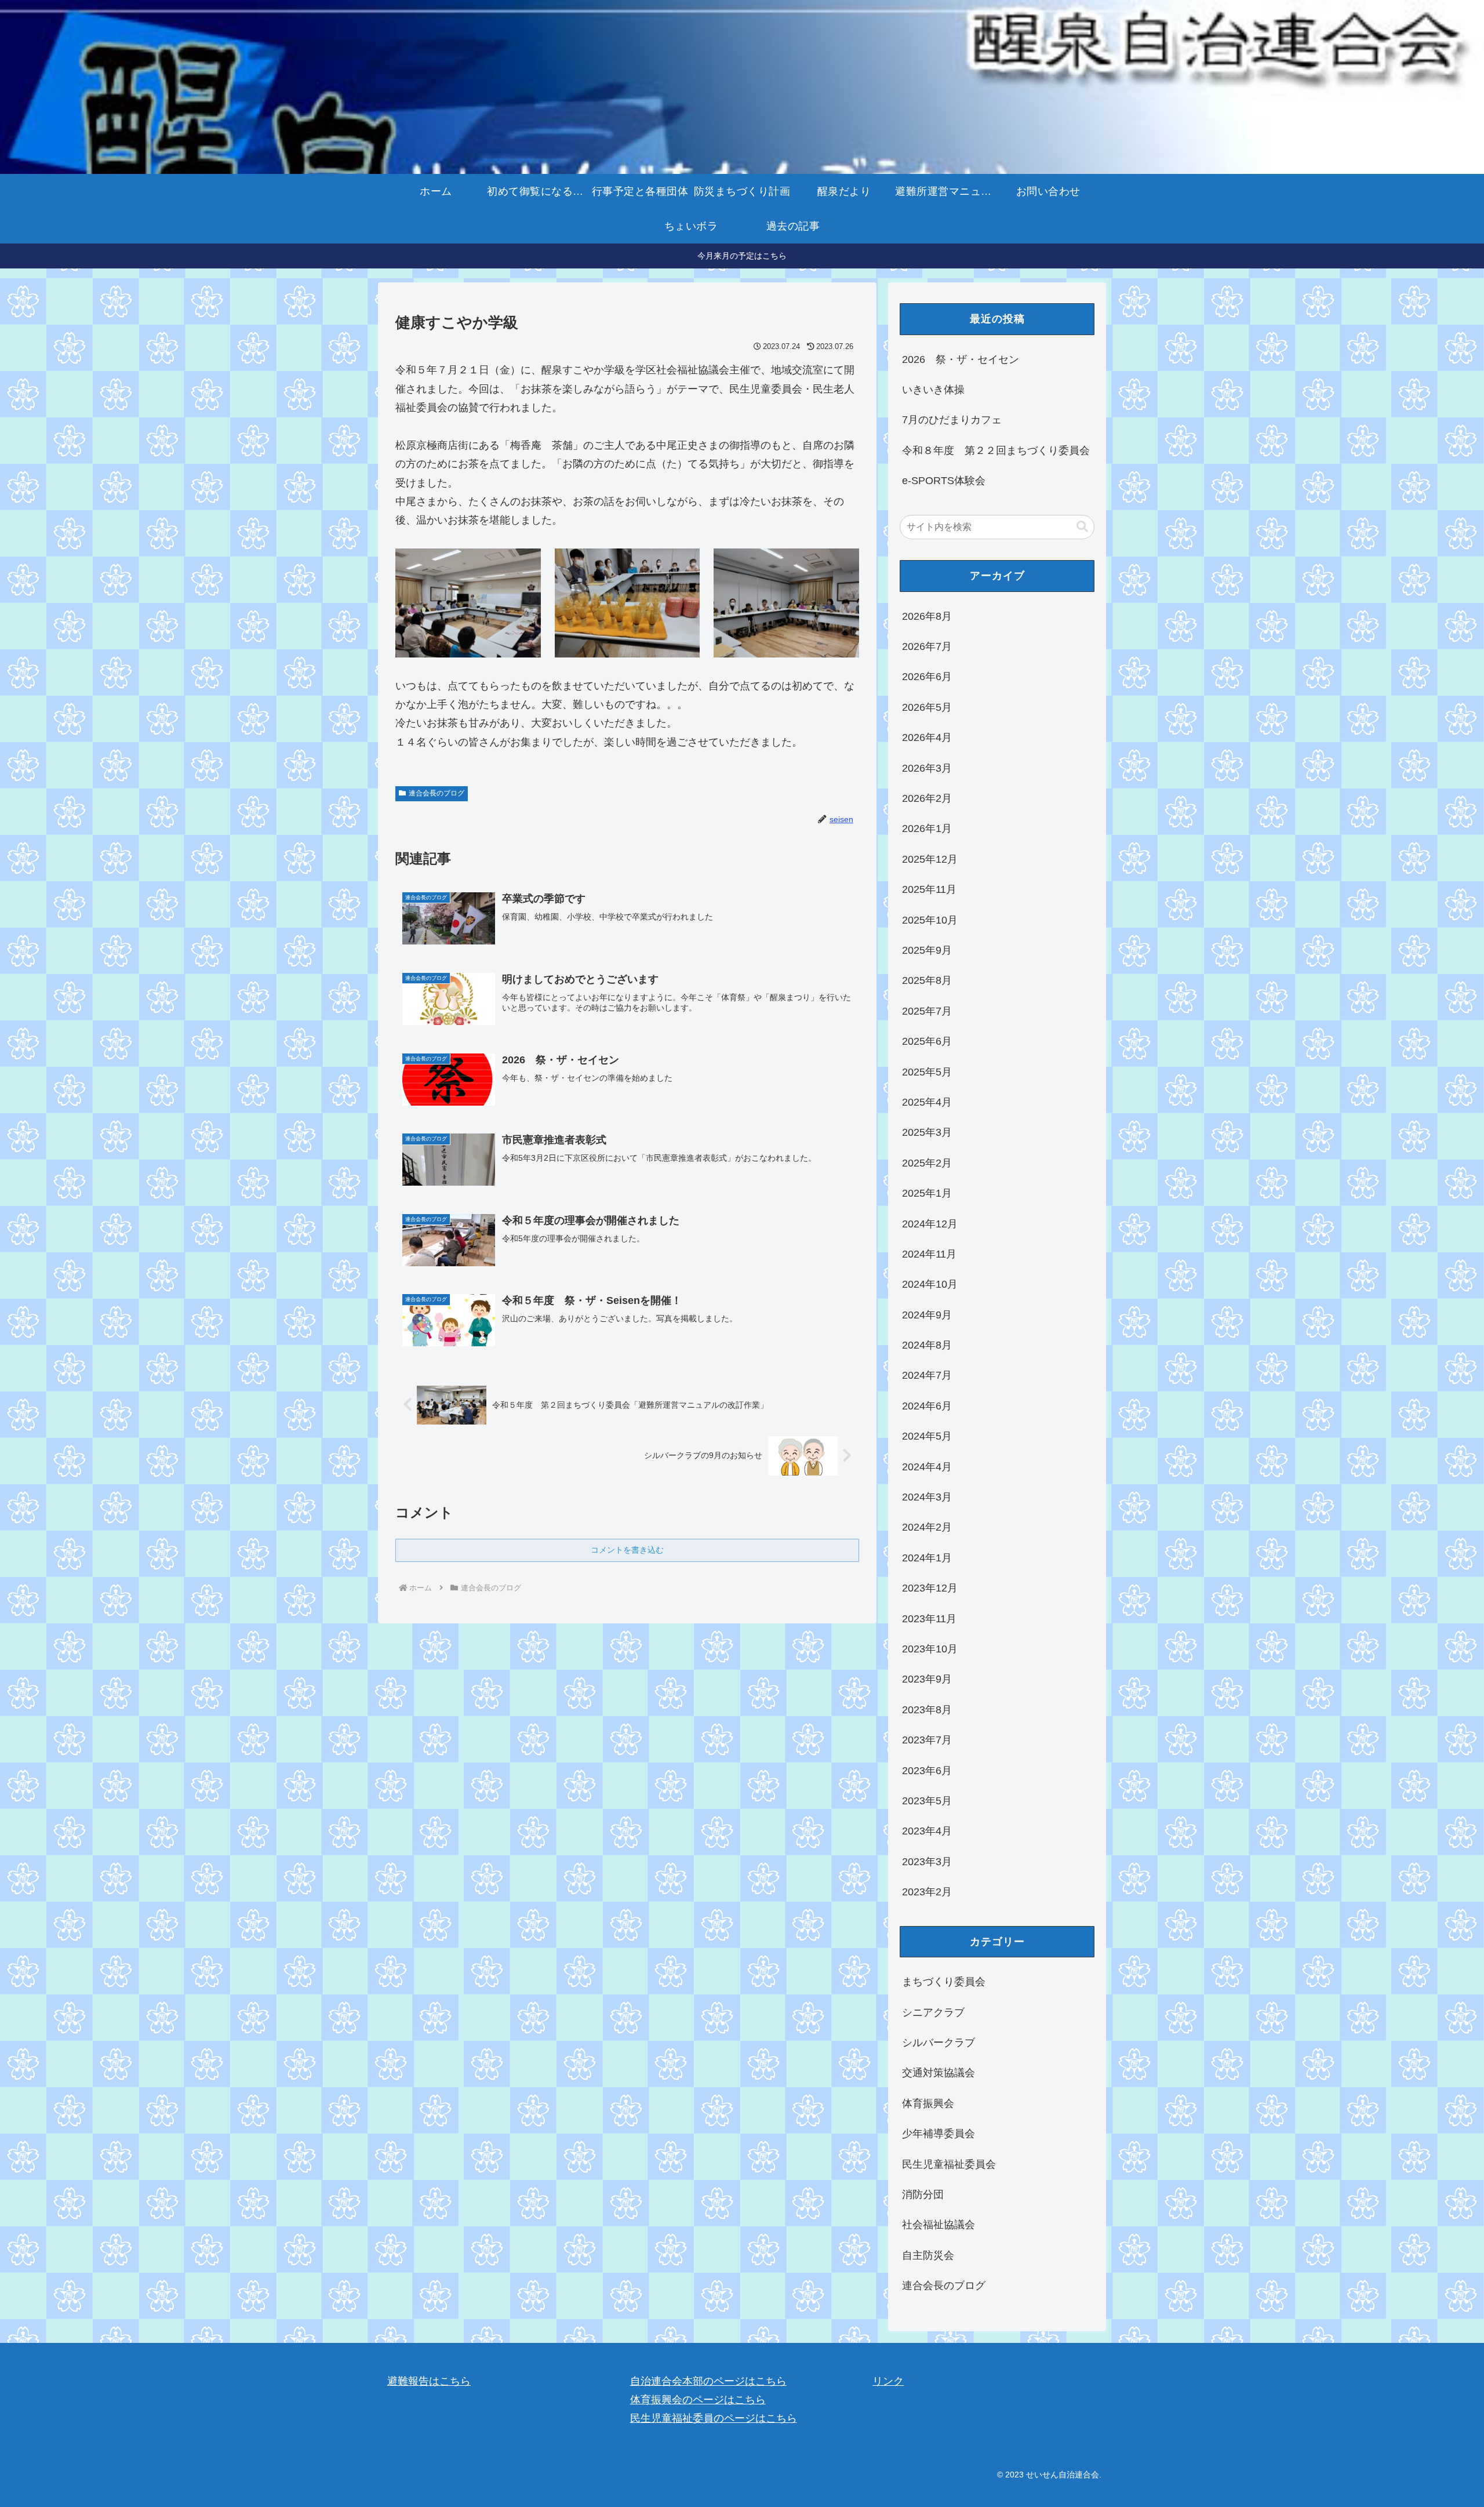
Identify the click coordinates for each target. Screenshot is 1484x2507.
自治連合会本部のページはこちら (708, 2381)
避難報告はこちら (429, 2381)
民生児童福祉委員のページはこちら (714, 2418)
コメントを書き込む (627, 1550)
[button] (1082, 527)
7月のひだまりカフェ (952, 420)
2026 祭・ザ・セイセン (961, 359)
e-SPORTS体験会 (944, 481)
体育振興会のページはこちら (698, 2400)
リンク (888, 2381)
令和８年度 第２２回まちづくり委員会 (996, 450)
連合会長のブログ (437, 793)
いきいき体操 (933, 390)
